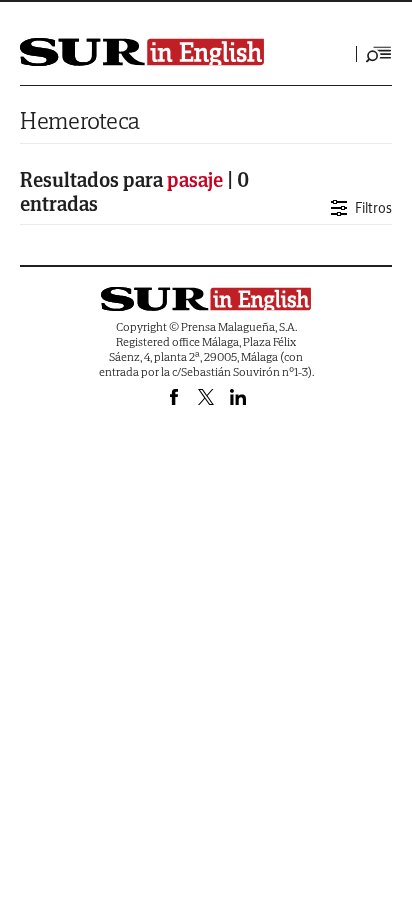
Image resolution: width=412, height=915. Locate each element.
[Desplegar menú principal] (379, 54)
